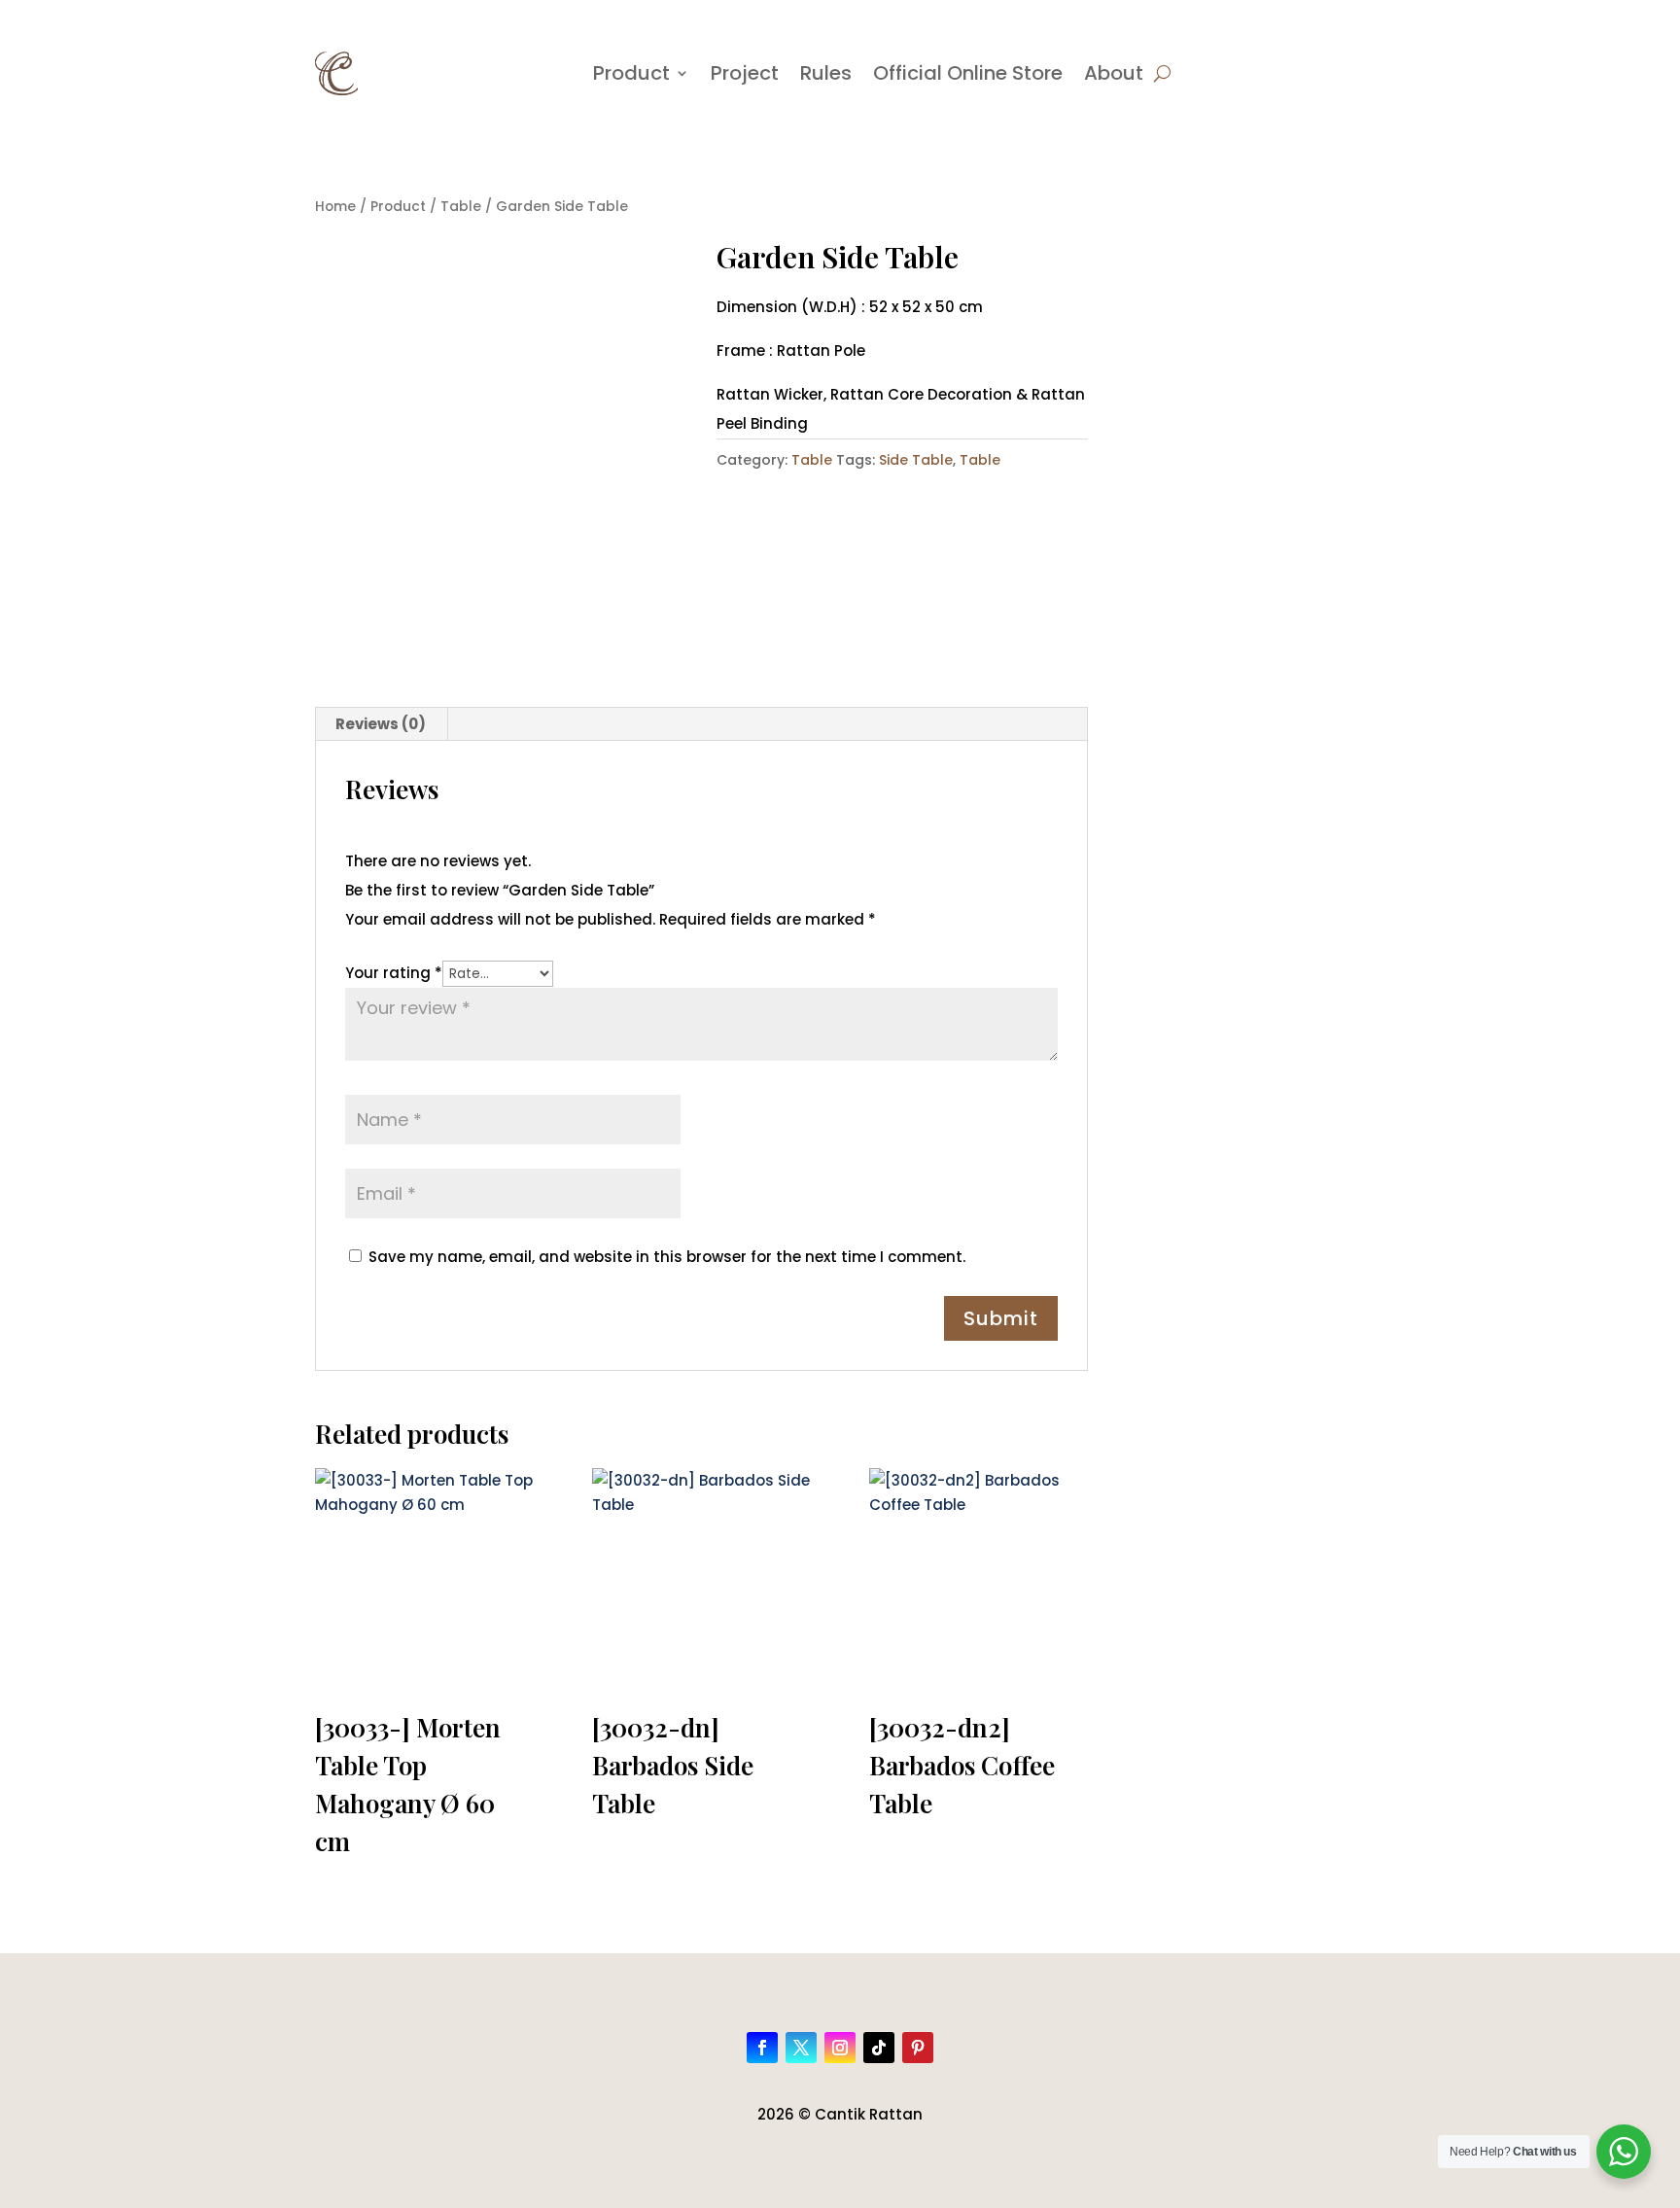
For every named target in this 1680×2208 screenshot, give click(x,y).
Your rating (394, 973)
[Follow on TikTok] (879, 2048)
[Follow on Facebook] (762, 2048)
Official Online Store (968, 73)
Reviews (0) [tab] (381, 724)
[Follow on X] (801, 2048)
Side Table (916, 460)
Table (461, 207)
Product (631, 73)
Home (335, 207)
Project (745, 73)
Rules (826, 73)
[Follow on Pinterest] (918, 2048)
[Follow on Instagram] (840, 2048)
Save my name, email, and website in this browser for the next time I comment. (667, 1257)
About (1114, 73)
